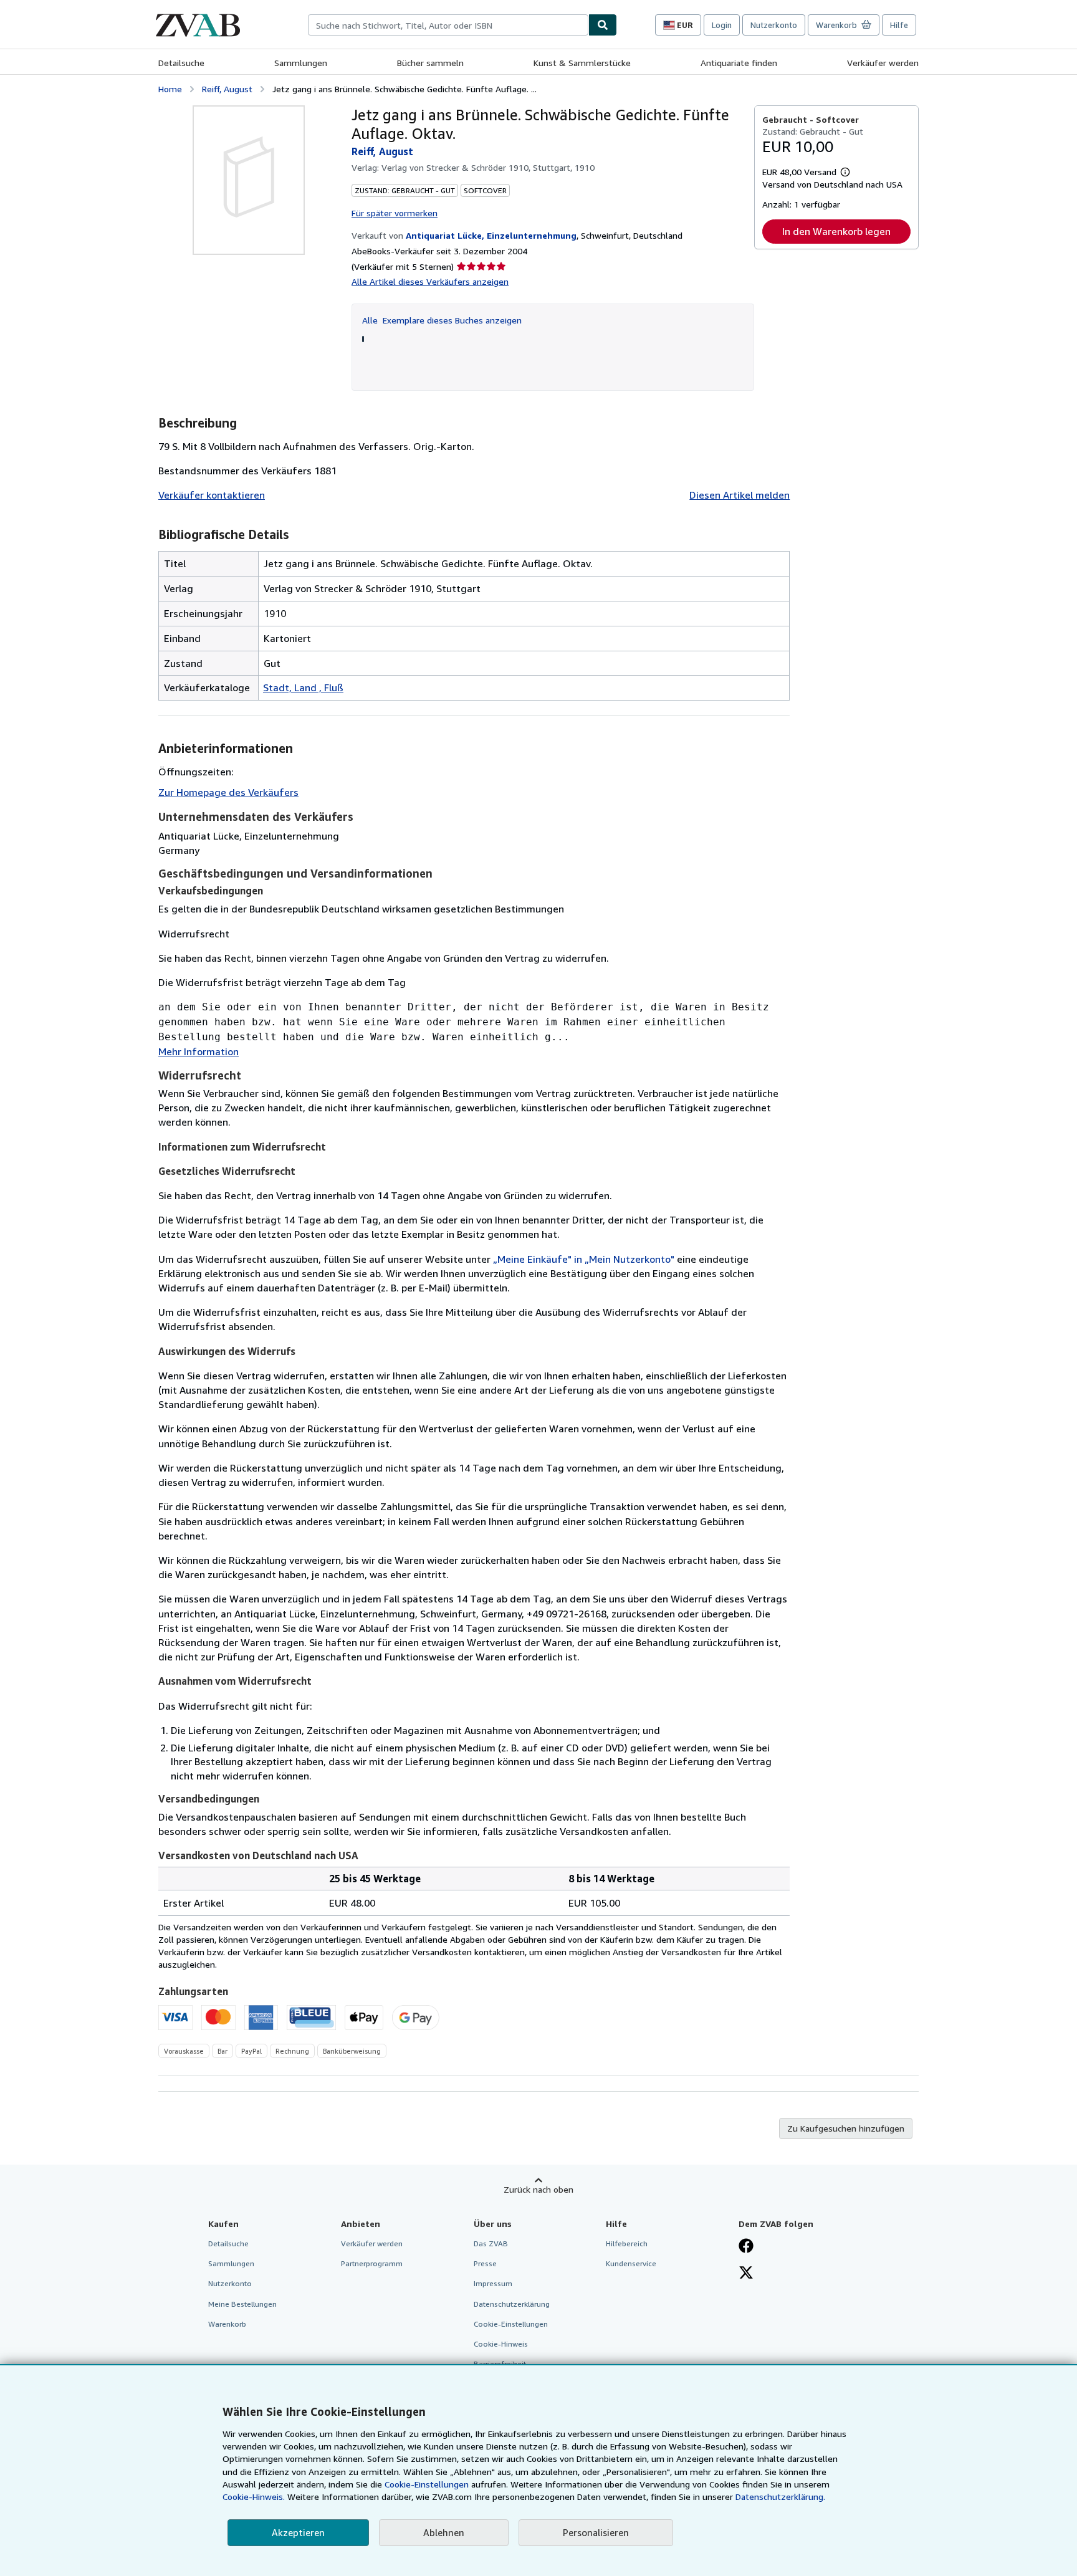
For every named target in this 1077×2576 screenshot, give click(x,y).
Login (722, 25)
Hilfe (899, 25)
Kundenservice (631, 2263)
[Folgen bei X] (746, 2274)
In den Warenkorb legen (836, 231)
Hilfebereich (627, 2243)
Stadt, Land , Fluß (303, 687)
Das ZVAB (491, 2243)
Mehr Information (199, 1051)
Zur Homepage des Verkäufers (228, 792)
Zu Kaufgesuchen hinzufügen (846, 2128)
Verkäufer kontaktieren (212, 495)
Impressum (493, 2283)
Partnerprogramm (372, 2263)
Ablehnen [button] (444, 2532)
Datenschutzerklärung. (780, 2497)
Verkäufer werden (883, 63)
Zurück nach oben (538, 2189)
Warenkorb (227, 2324)
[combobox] (448, 25)
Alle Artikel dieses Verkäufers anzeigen (430, 281)
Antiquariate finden (739, 63)
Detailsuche (181, 63)
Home (170, 89)
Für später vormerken (395, 213)
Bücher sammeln (430, 63)
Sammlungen (301, 63)
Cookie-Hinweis (501, 2344)
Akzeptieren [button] (298, 2532)
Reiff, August (227, 89)
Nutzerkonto (774, 25)
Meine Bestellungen (242, 2304)
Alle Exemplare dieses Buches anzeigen (442, 320)
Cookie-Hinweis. (254, 2497)
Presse (485, 2263)
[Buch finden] (603, 25)
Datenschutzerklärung (512, 2304)
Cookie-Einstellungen (427, 2484)
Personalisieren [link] (596, 2532)
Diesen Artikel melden (740, 495)
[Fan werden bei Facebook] (746, 2247)
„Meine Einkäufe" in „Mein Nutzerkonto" (584, 1259)
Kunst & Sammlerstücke (582, 63)
